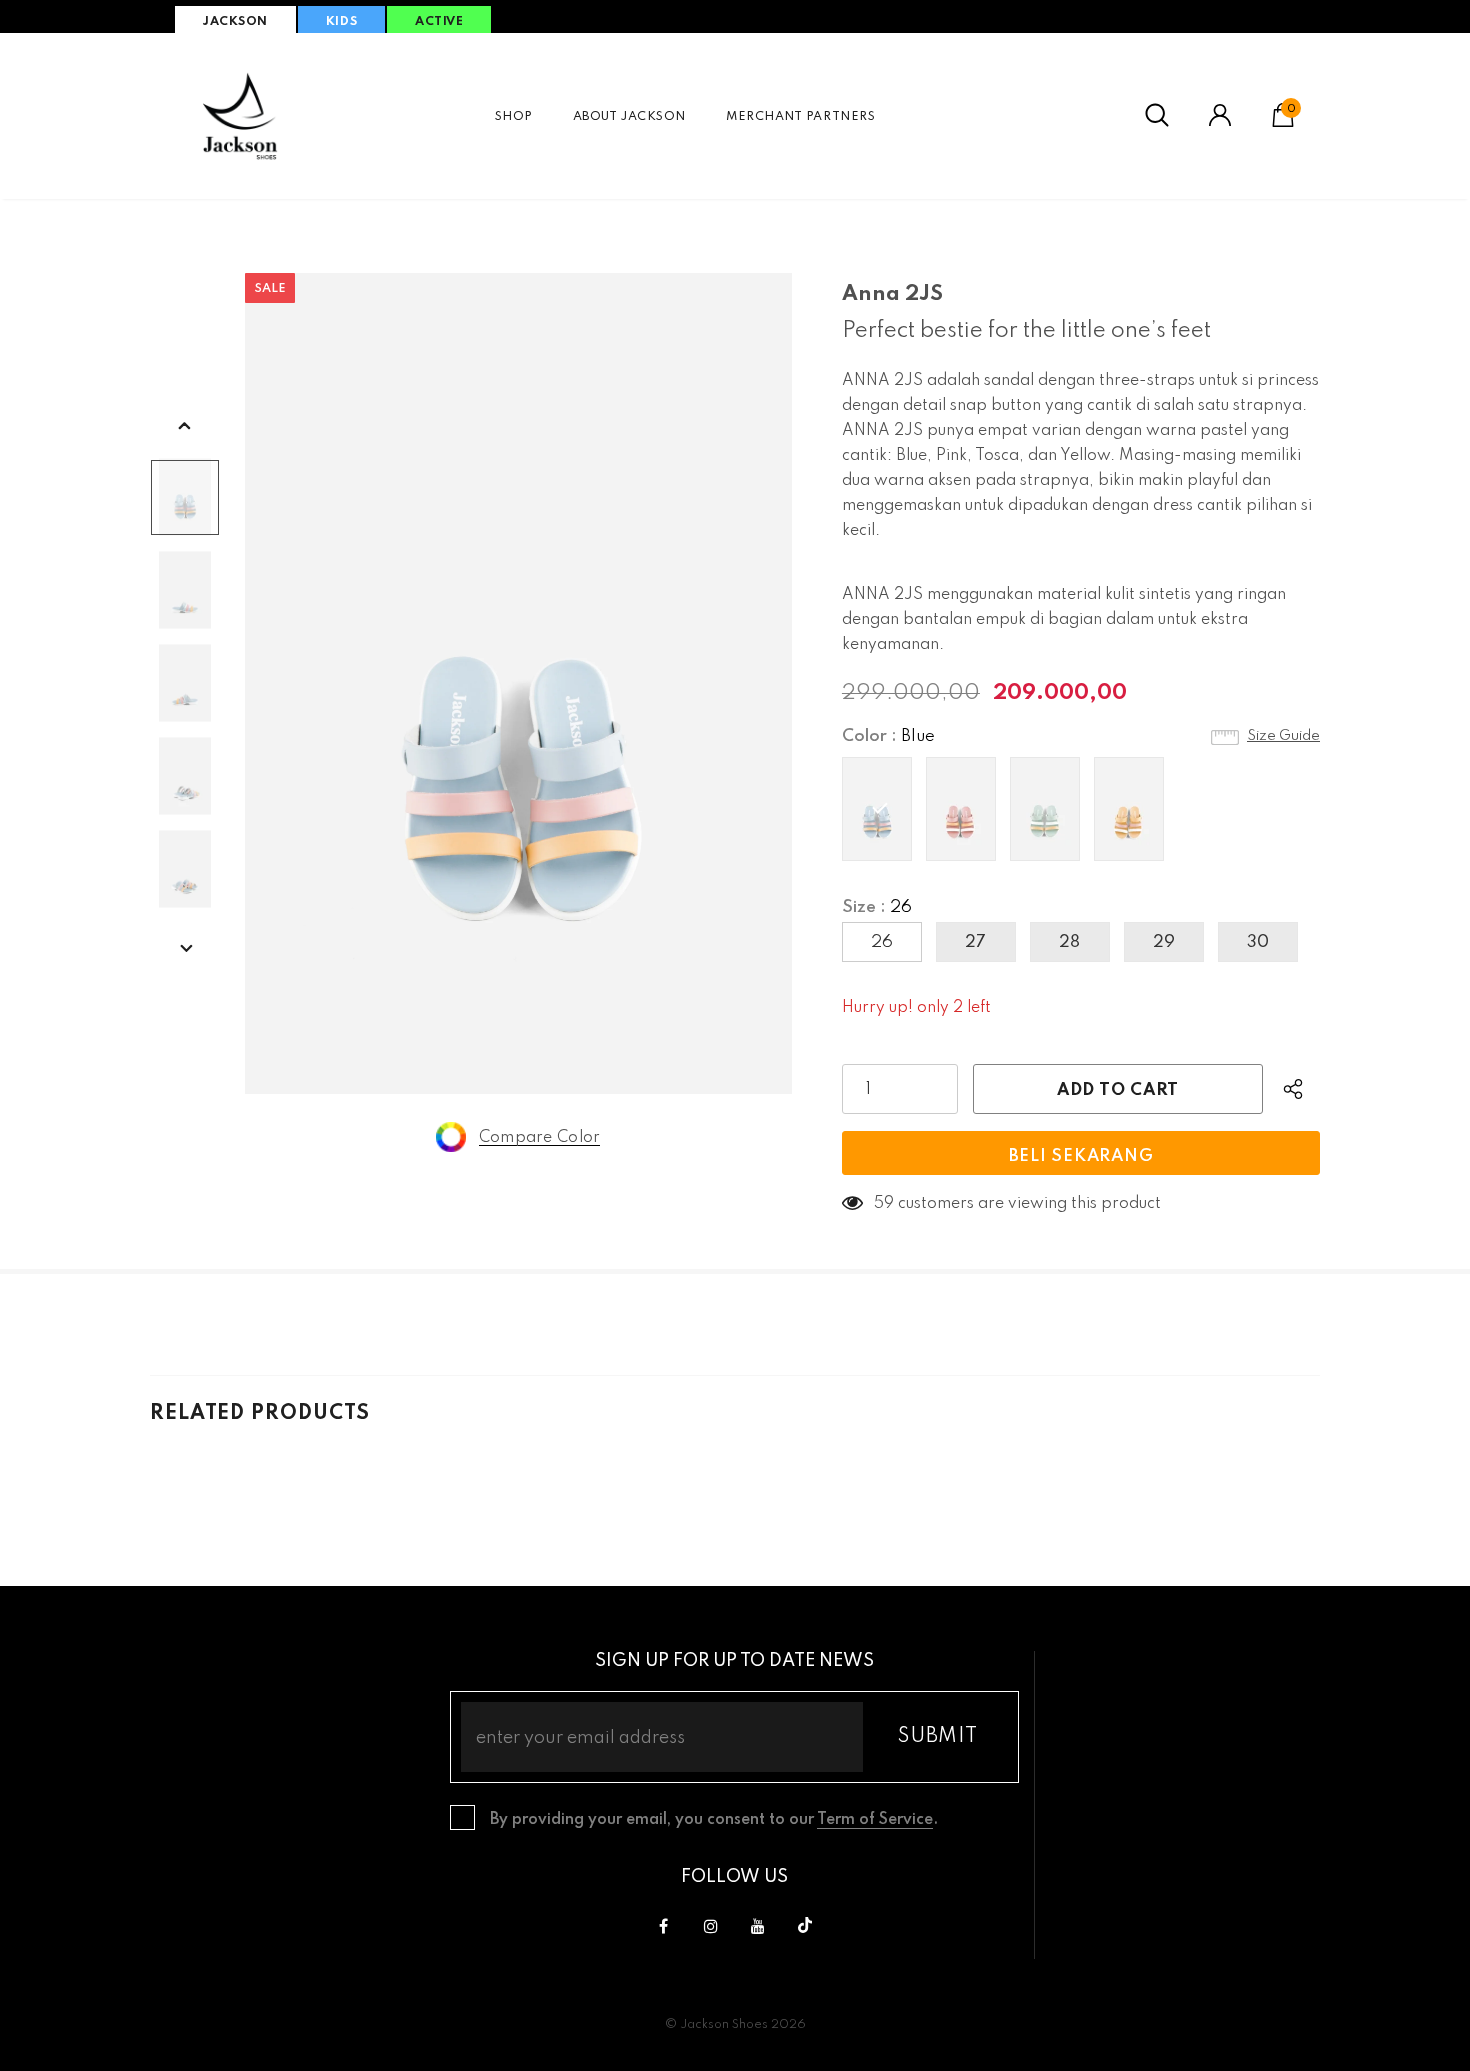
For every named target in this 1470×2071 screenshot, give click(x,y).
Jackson (235, 22)
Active (439, 22)
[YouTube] (758, 1926)
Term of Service (875, 1820)
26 (882, 942)
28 (1069, 942)
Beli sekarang (1081, 1156)
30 (1258, 942)
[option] (518, 683)
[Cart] (1283, 123)
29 (1164, 942)
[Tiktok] (805, 1926)
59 (884, 1204)
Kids (341, 22)
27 (975, 942)
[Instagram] (711, 1926)
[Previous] (185, 427)
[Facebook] (664, 1926)
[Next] (185, 950)
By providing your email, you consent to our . (714, 1820)
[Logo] (240, 116)
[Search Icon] (1157, 116)
